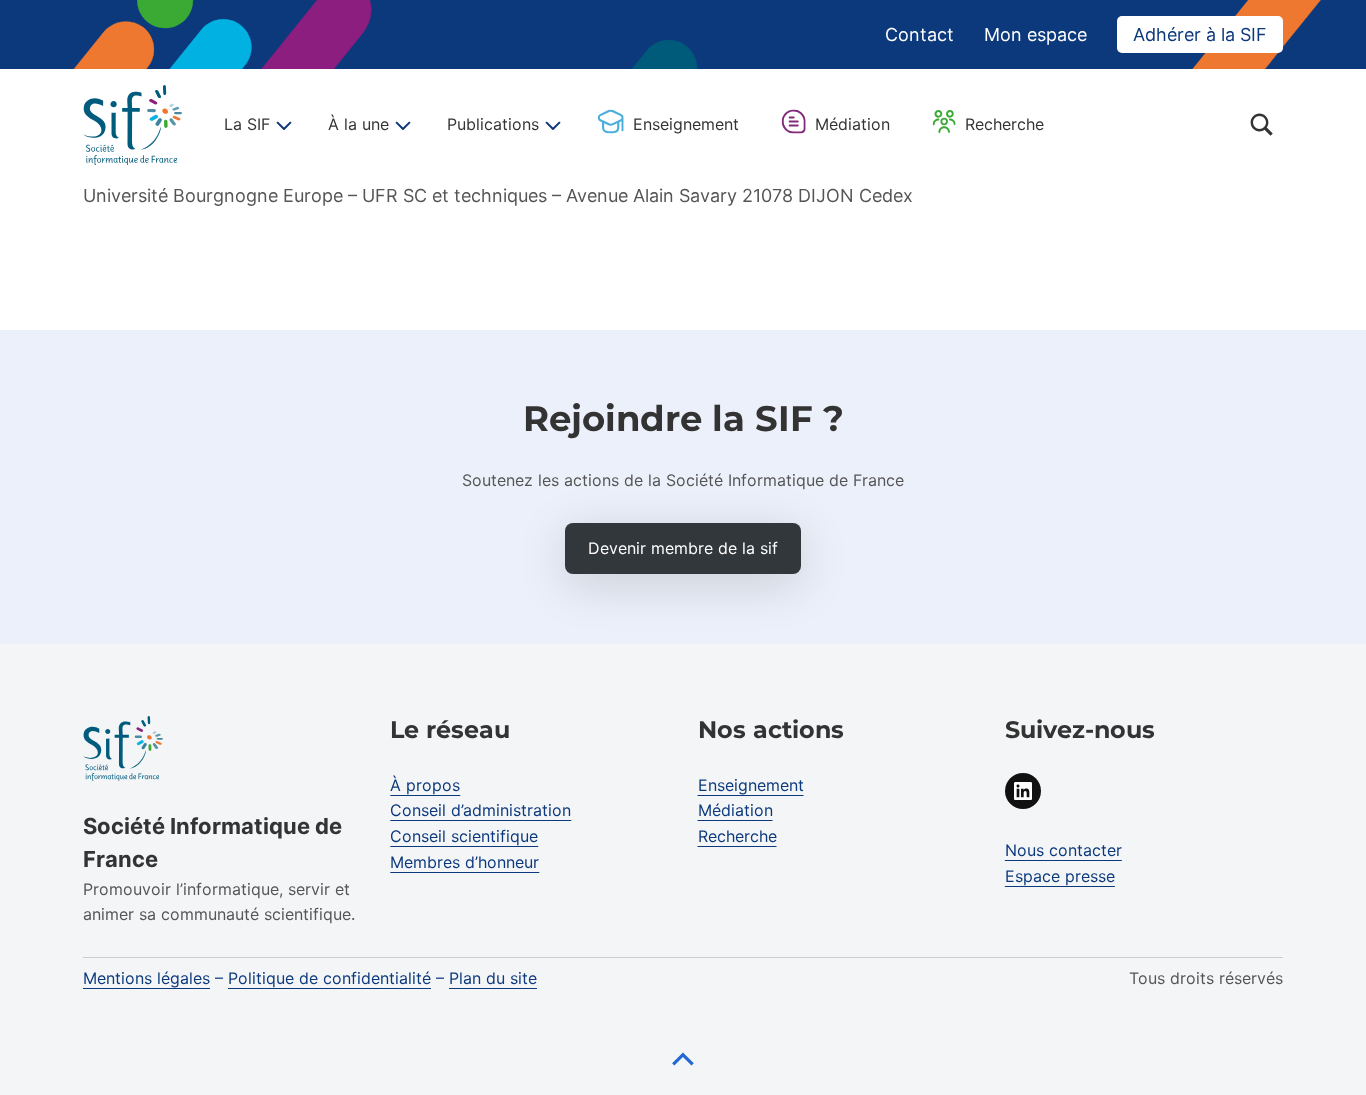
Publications (493, 124)
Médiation (852, 124)
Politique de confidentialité (329, 978)
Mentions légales (146, 978)
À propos (425, 785)
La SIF (247, 124)
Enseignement (686, 124)
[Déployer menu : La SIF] (281, 125)
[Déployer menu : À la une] (400, 125)
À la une (358, 124)
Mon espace (1035, 34)
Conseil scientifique (464, 836)
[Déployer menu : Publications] (550, 125)
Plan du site (493, 978)
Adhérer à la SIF (1200, 34)
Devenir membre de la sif (683, 548)
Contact (919, 34)
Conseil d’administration (480, 810)
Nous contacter (1063, 850)
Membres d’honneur (464, 862)
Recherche (1004, 124)
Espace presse (1060, 876)
